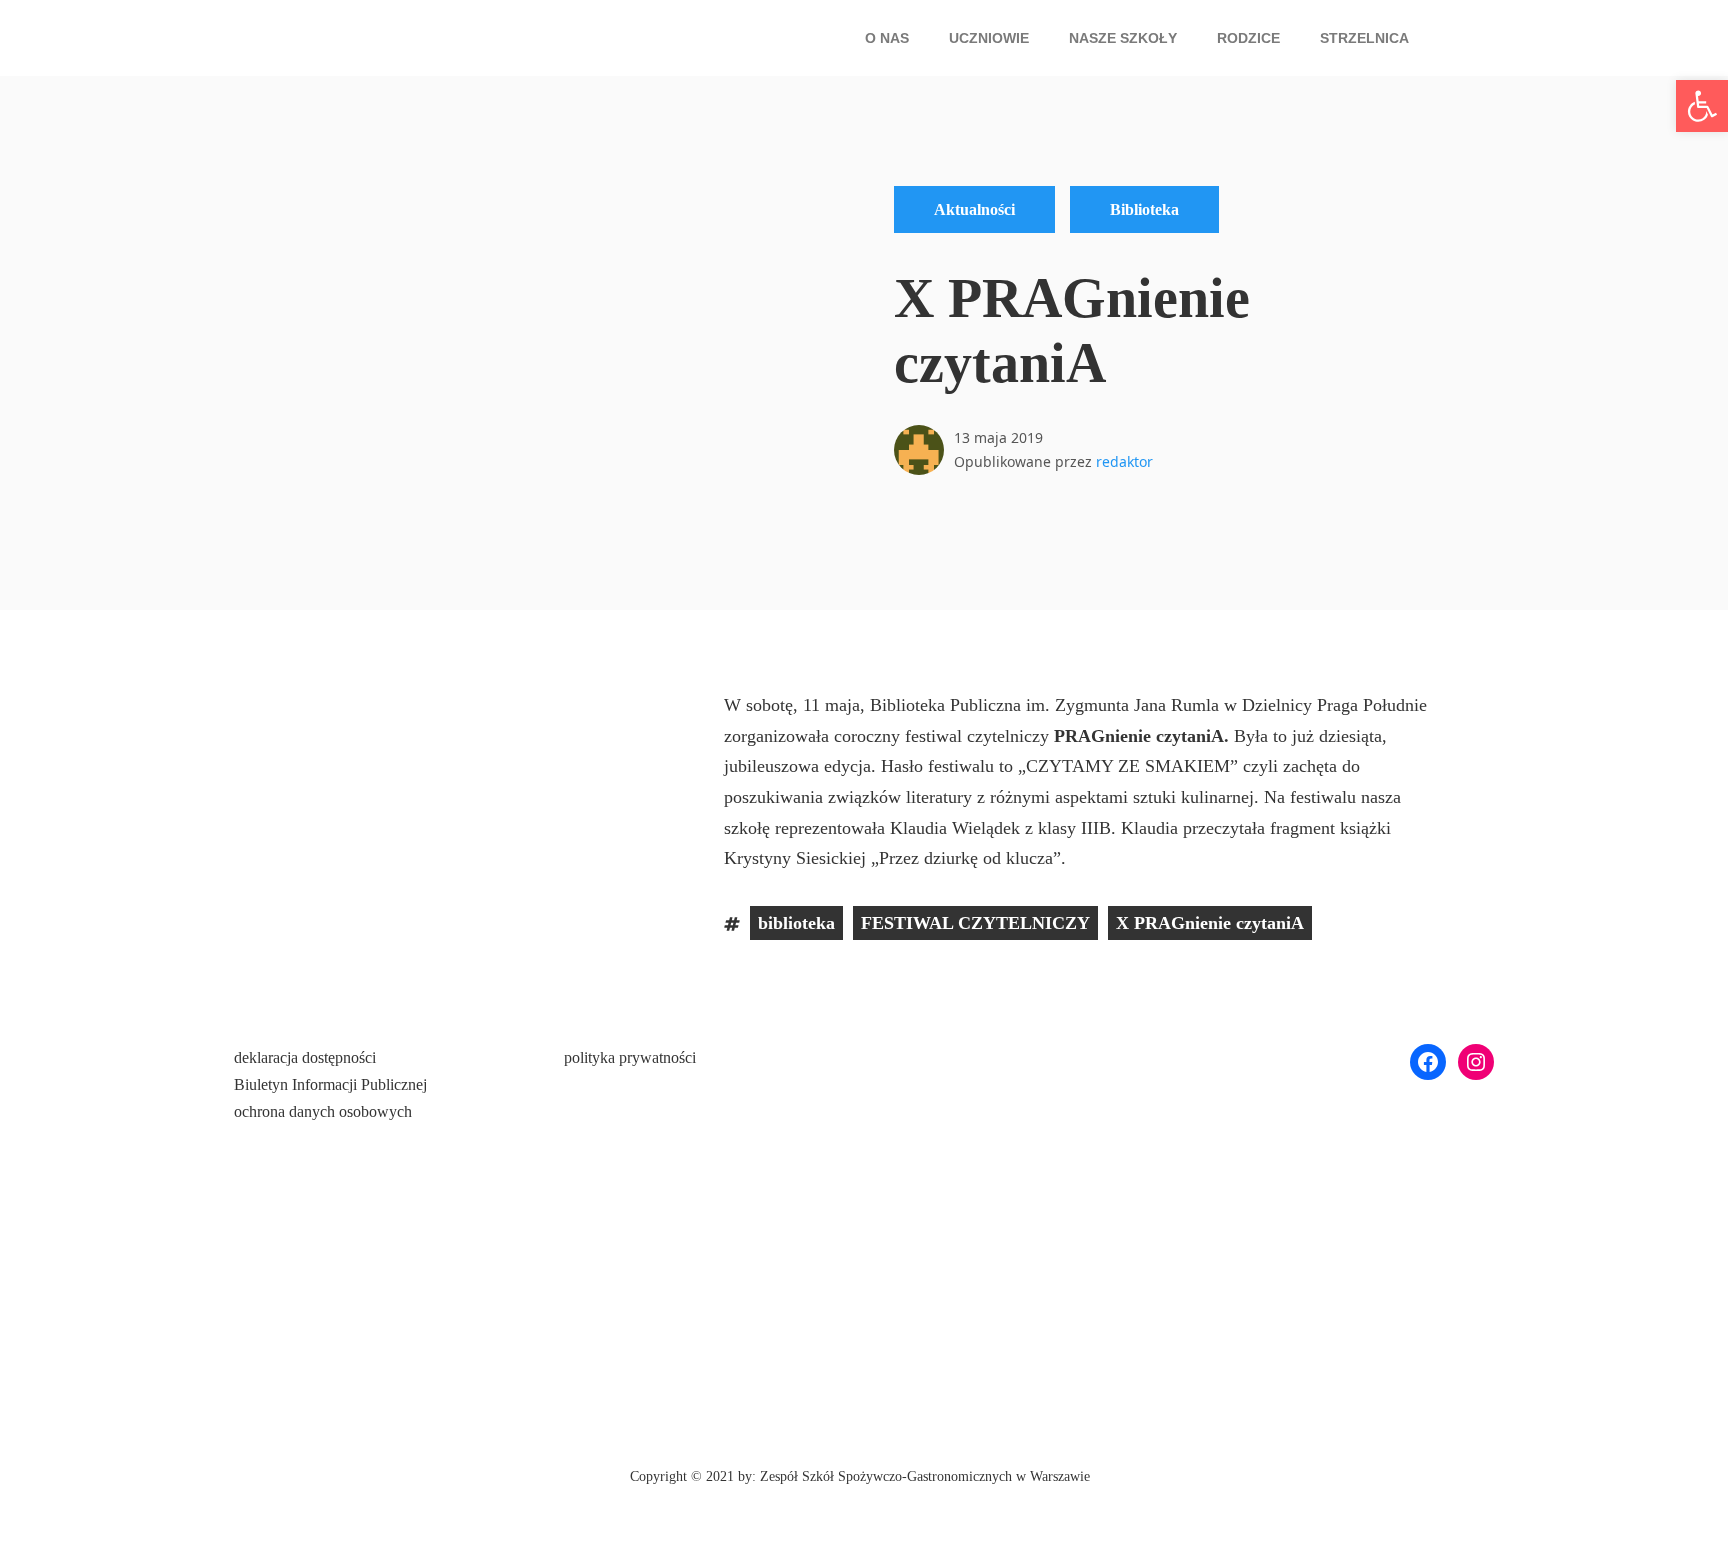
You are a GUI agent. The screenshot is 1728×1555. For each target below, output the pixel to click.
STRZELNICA (1364, 38)
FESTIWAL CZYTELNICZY (975, 923)
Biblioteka (1144, 209)
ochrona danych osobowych (323, 1111)
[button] (892, 38)
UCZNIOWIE (989, 38)
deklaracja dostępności (305, 1057)
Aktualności (974, 209)
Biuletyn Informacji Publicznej (330, 1084)
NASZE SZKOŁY (1123, 38)
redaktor (1124, 461)
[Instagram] (1476, 1062)
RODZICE (1248, 38)
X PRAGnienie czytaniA (1210, 923)
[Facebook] (1428, 1062)
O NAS (887, 38)
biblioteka (796, 923)
